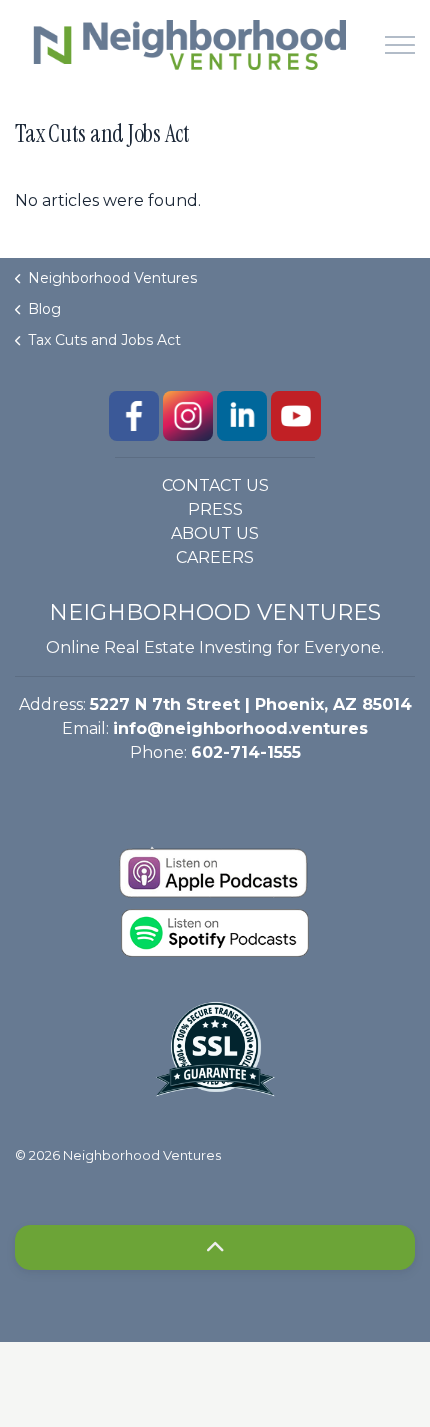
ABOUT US (215, 533)
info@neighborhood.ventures (240, 728)
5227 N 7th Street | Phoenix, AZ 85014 (251, 704)
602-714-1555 (246, 752)
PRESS (215, 509)
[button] (215, 1247)
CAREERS (215, 557)
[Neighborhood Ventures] (185, 45)
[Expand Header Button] (400, 45)
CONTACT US (215, 485)
